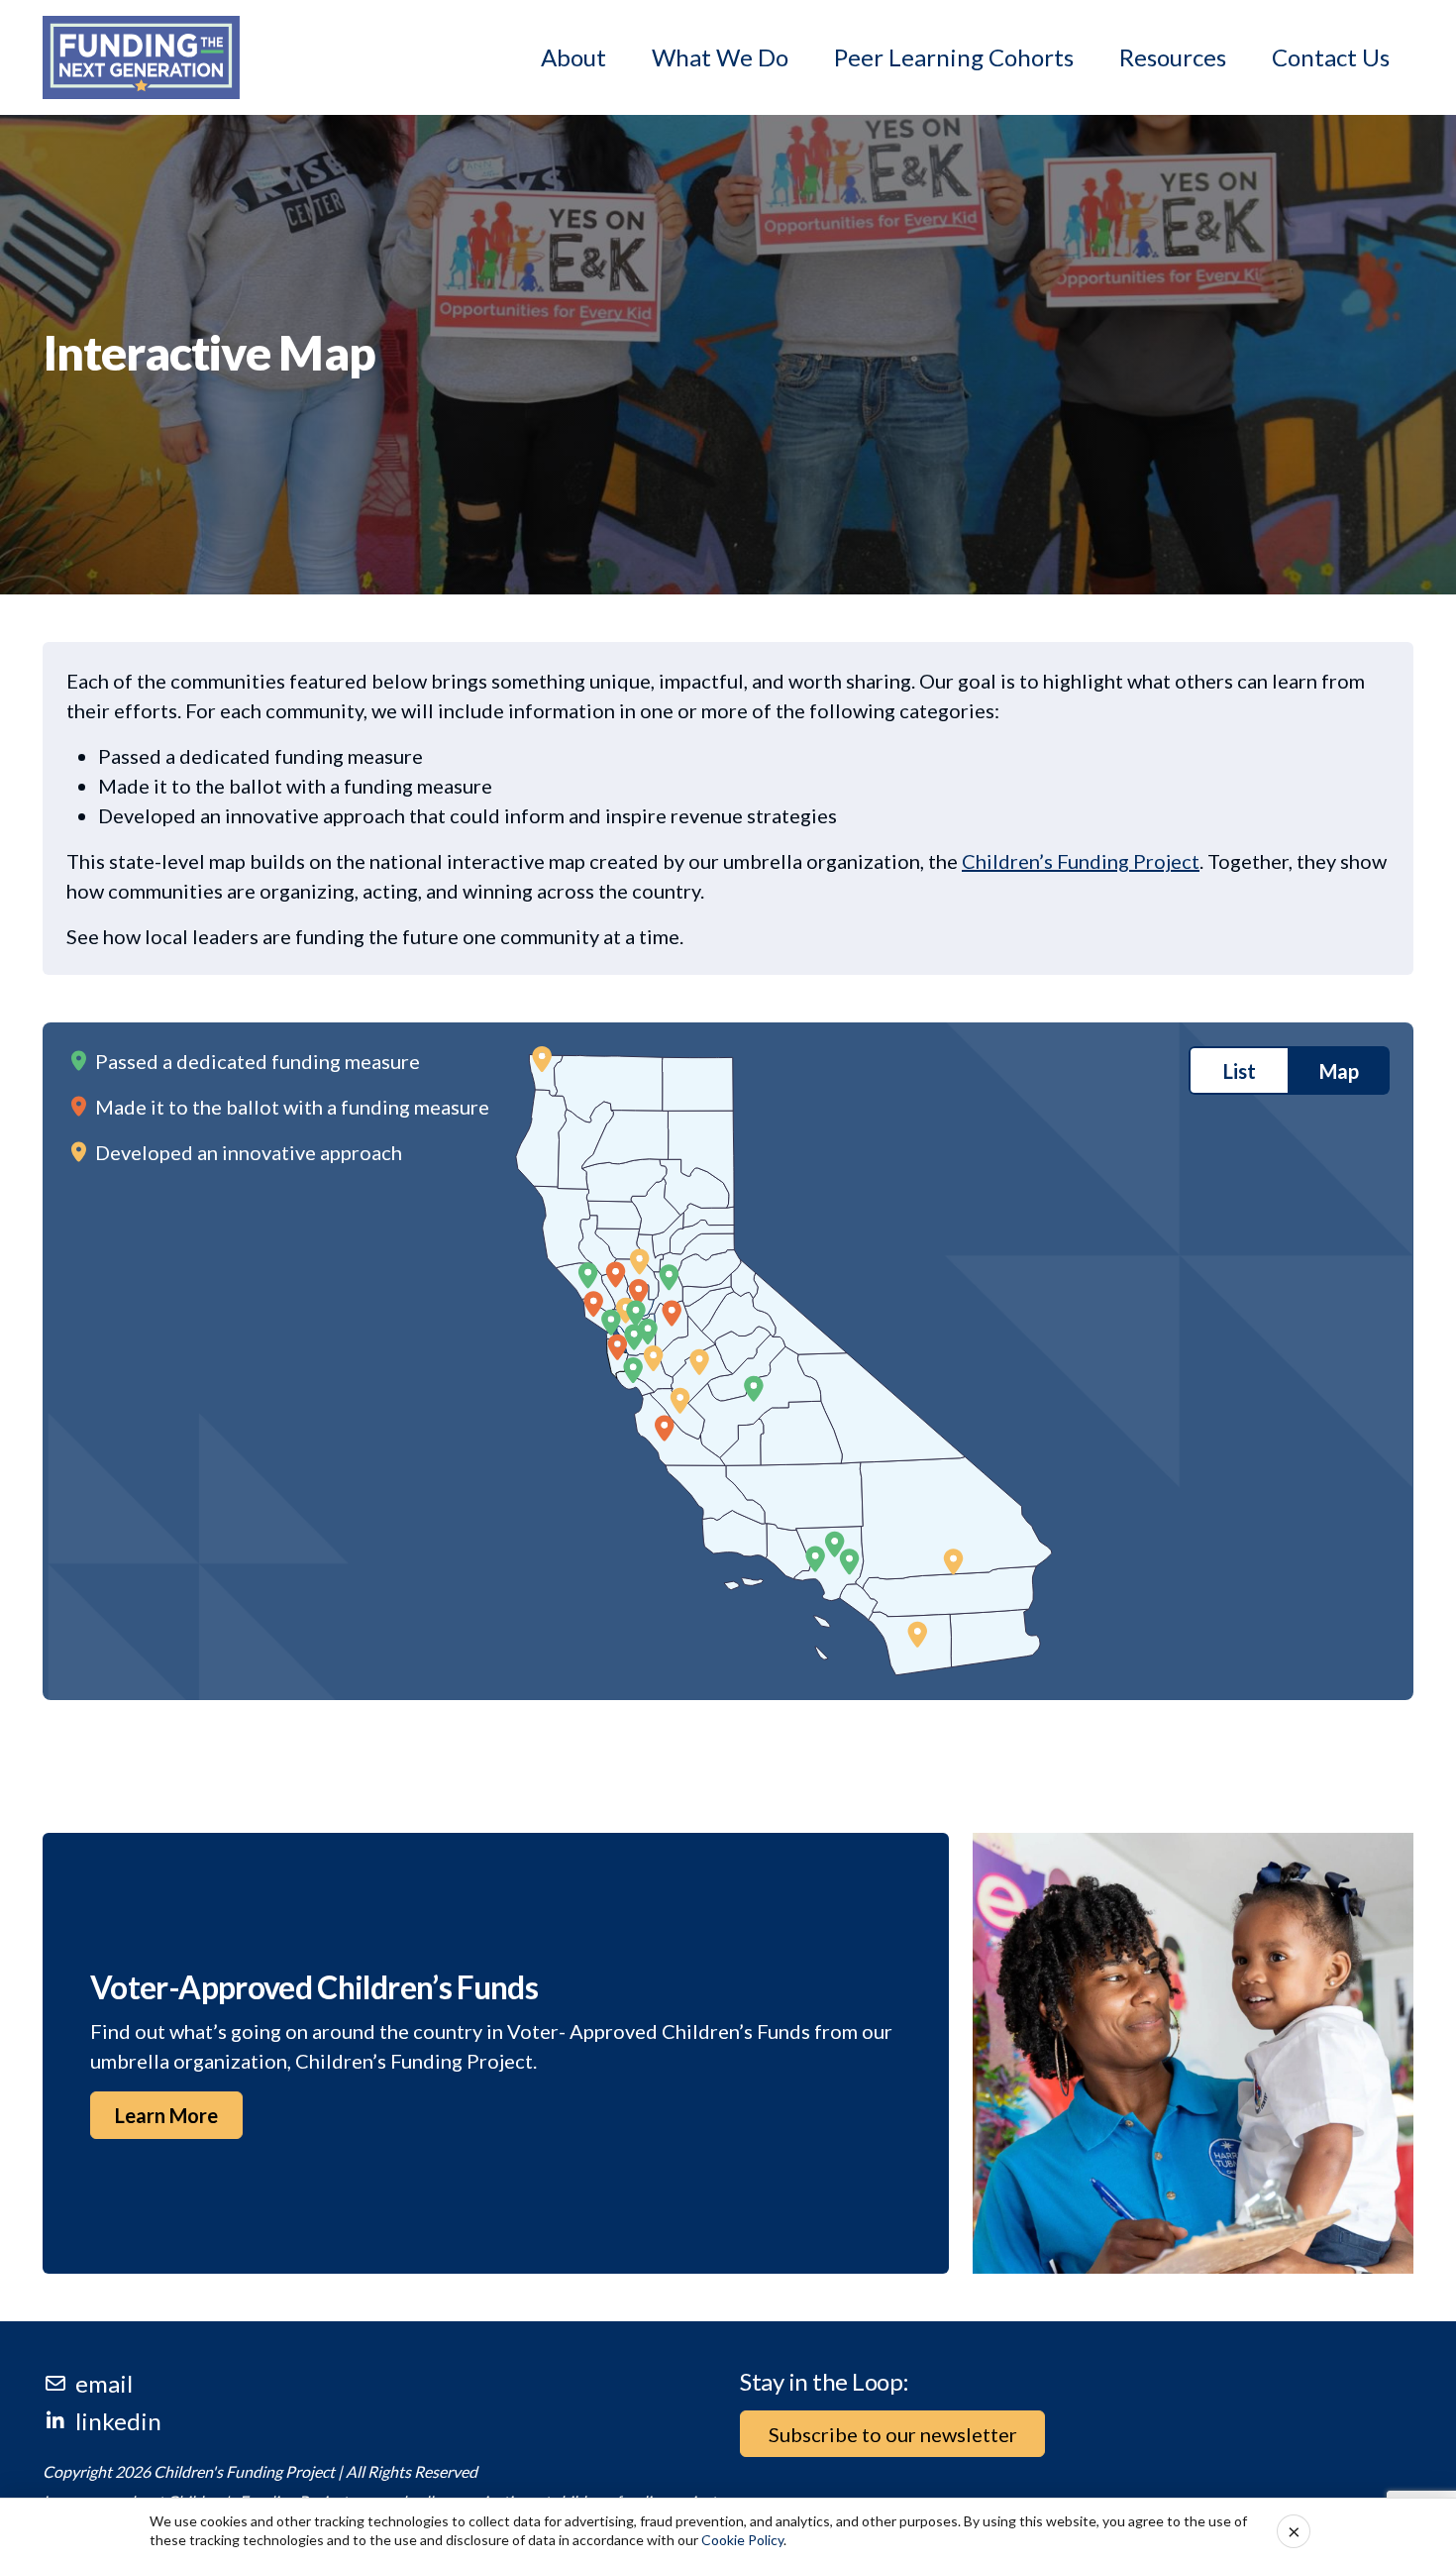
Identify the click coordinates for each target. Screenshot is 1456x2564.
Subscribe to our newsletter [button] (893, 2434)
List (1240, 1071)
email (104, 2383)
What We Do (720, 57)
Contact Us (1331, 57)
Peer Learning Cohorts (954, 57)
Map (1339, 1071)
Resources (1173, 57)
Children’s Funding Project (1081, 861)
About (573, 57)
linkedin (118, 2421)
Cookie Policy (742, 2540)
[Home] (141, 57)
